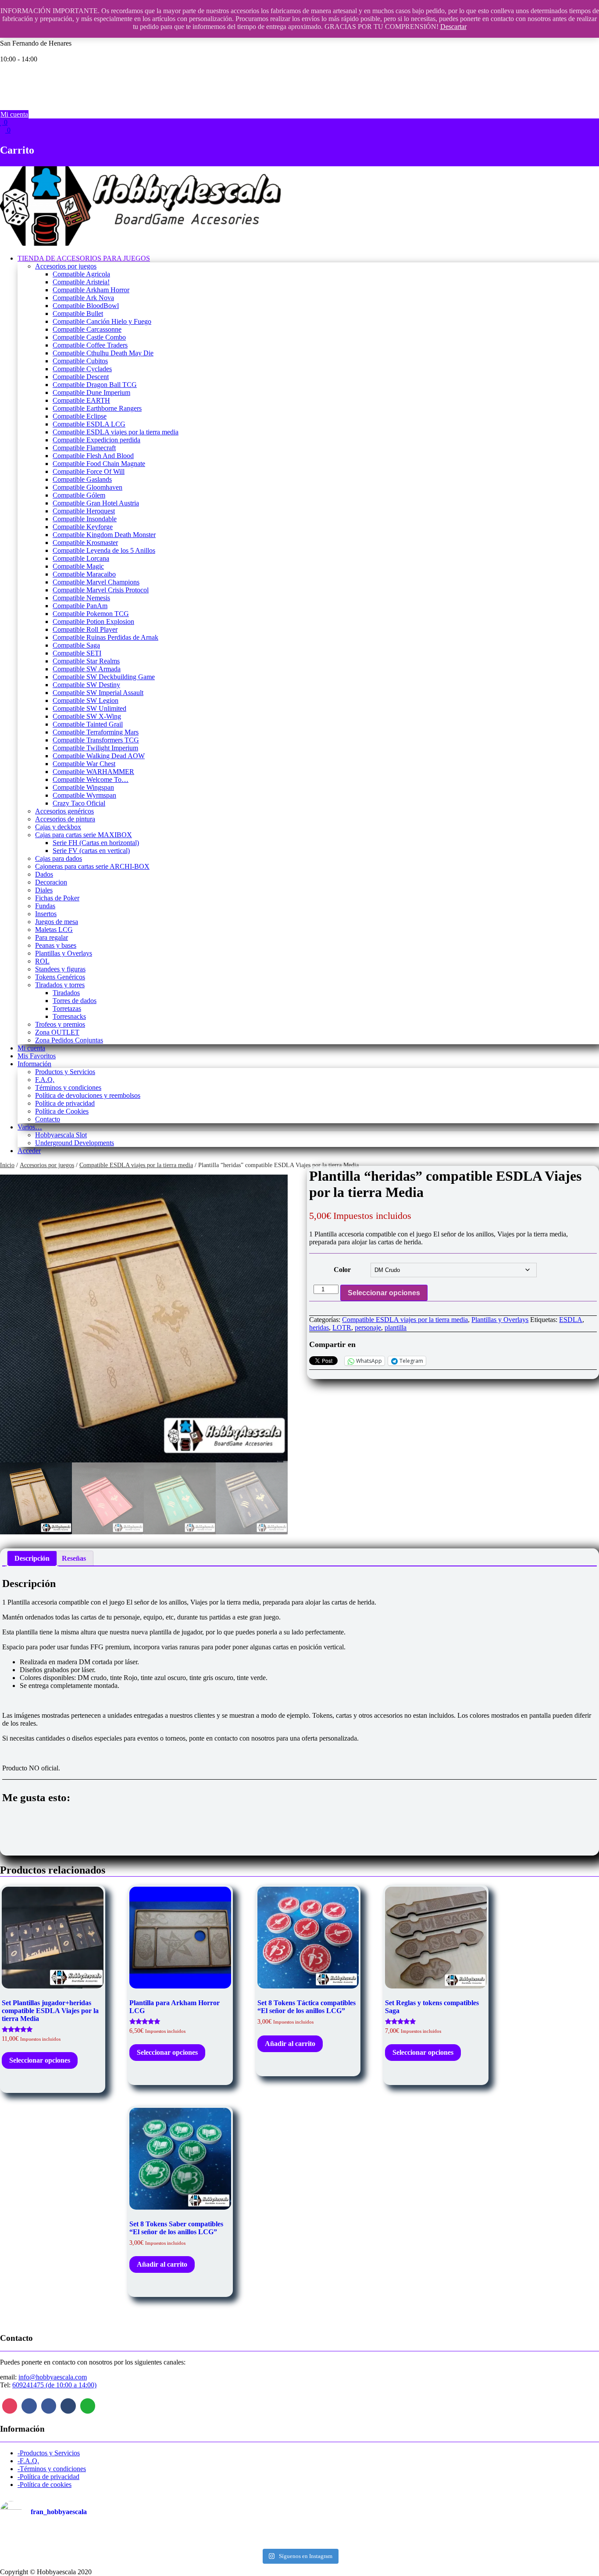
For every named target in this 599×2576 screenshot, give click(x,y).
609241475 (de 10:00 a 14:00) (54, 2385)
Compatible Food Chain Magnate (99, 464)
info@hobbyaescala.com (53, 2377)
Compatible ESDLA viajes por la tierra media (116, 432)
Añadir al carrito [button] (290, 2044)
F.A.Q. (45, 1080)
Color (342, 1270)
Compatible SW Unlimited (89, 708)
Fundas (45, 906)
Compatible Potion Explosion (93, 622)
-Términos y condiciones (52, 2469)
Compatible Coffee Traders (90, 345)
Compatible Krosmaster (85, 543)
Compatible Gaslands (82, 479)
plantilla (396, 1327)
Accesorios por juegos (66, 266)
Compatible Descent (81, 377)
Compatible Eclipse (80, 416)
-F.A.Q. (28, 2461)
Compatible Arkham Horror (91, 290)
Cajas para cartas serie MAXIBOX (84, 835)
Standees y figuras (60, 969)
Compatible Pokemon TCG (91, 614)
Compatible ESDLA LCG (89, 424)
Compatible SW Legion (86, 700)
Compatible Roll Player (85, 629)
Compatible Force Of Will (89, 471)
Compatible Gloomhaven (87, 487)
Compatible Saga (76, 645)
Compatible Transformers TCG (96, 740)
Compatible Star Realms (86, 661)
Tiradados (66, 993)
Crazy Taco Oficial (79, 803)
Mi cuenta (14, 114)
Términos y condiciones (68, 1087)
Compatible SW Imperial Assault (98, 693)
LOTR (342, 1327)
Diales (44, 890)
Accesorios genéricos (64, 811)
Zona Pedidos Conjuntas (69, 1040)
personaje (368, 1327)
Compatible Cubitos (80, 361)
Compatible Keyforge (83, 527)
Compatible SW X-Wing (87, 716)
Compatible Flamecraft (84, 448)
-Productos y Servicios (49, 2453)
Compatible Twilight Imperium (95, 748)
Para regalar (52, 937)
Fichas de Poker (57, 898)
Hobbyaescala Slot (61, 1135)
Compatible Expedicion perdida (96, 440)
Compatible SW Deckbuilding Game (104, 677)
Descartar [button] (453, 27)
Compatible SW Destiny (86, 685)
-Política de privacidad (48, 2477)
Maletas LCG (54, 930)
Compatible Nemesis (81, 598)
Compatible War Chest (84, 764)
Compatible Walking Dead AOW (99, 756)
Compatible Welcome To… (91, 779)
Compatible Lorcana (81, 558)
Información (34, 1064)
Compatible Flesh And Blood (93, 456)
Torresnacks (69, 1016)
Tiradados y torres (60, 985)
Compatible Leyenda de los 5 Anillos (104, 550)
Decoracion (51, 882)
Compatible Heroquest (84, 511)
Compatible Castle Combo (89, 337)
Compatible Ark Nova (83, 298)
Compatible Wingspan (83, 787)
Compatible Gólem (79, 495)
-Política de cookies (45, 2485)
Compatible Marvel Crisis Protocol (101, 590)
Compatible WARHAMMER (93, 772)
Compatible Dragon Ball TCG (95, 385)
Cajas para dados (59, 858)
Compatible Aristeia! (81, 282)
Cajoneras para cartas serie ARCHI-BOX (92, 866)
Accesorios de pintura (65, 819)
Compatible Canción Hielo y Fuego (102, 321)
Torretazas (67, 1009)
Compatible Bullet (78, 313)
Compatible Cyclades (82, 369)
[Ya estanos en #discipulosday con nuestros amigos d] (299, 2537)
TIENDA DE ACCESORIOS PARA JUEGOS (84, 258)
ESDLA (571, 1320)
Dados (44, 874)
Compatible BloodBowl (86, 306)
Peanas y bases (56, 945)
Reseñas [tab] (74, 1558)
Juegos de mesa (57, 922)
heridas (319, 1327)
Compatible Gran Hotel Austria (96, 503)
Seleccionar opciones (384, 1293)
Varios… (30, 1127)
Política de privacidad (65, 1103)
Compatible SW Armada (87, 669)
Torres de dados (75, 1001)
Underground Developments (75, 1143)
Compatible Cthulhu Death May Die (103, 353)
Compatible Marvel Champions (96, 582)
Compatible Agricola (81, 274)
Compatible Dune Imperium (91, 392)
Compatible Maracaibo (84, 574)
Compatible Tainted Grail (88, 724)
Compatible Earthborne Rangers (97, 408)
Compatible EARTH (81, 400)
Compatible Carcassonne (87, 329)
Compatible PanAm (80, 606)
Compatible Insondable (85, 519)
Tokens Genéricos (60, 977)
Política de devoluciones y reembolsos (88, 1095)
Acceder (29, 1151)
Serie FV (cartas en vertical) (91, 851)
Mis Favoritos (37, 1056)
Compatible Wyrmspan (84, 795)
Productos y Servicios (65, 1072)
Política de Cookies (62, 1111)
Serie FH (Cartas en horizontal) (96, 843)
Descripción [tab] (32, 1558)
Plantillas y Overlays (64, 953)
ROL (42, 961)
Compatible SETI (77, 653)
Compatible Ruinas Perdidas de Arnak (105, 637)
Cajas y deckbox (58, 827)
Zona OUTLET (57, 1032)
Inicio (7, 1165)
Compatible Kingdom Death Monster (104, 535)
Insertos (46, 914)
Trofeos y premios (60, 1024)
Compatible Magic (78, 566)
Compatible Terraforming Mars (96, 732)
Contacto (48, 1119)
